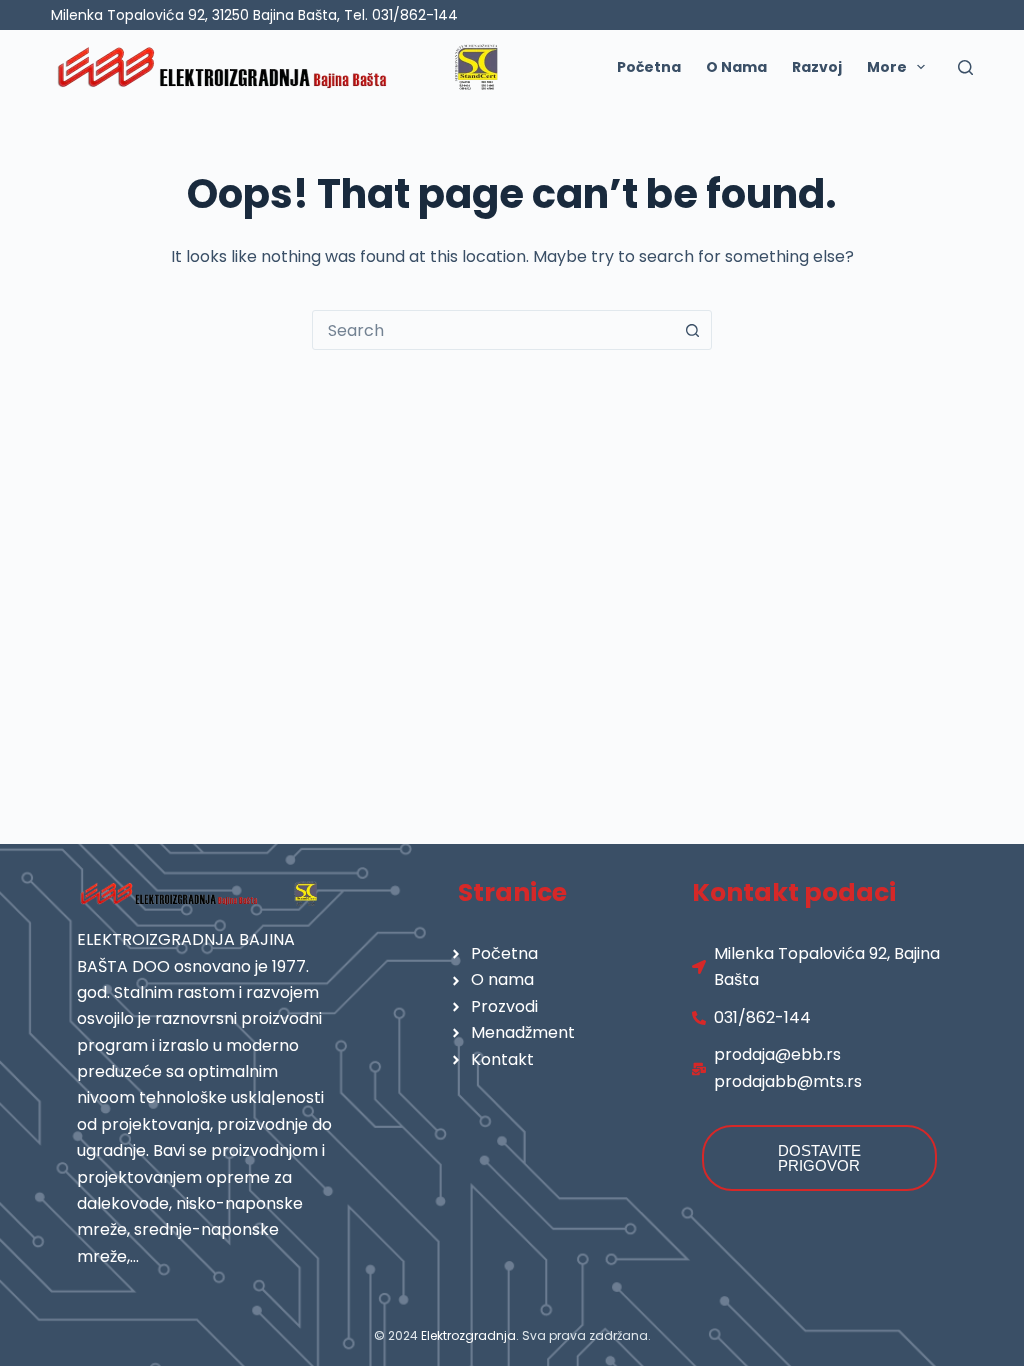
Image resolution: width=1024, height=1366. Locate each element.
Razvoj (817, 67)
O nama (736, 67)
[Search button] (692, 330)
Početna (649, 67)
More (887, 67)
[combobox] (493, 330)
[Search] (965, 67)
